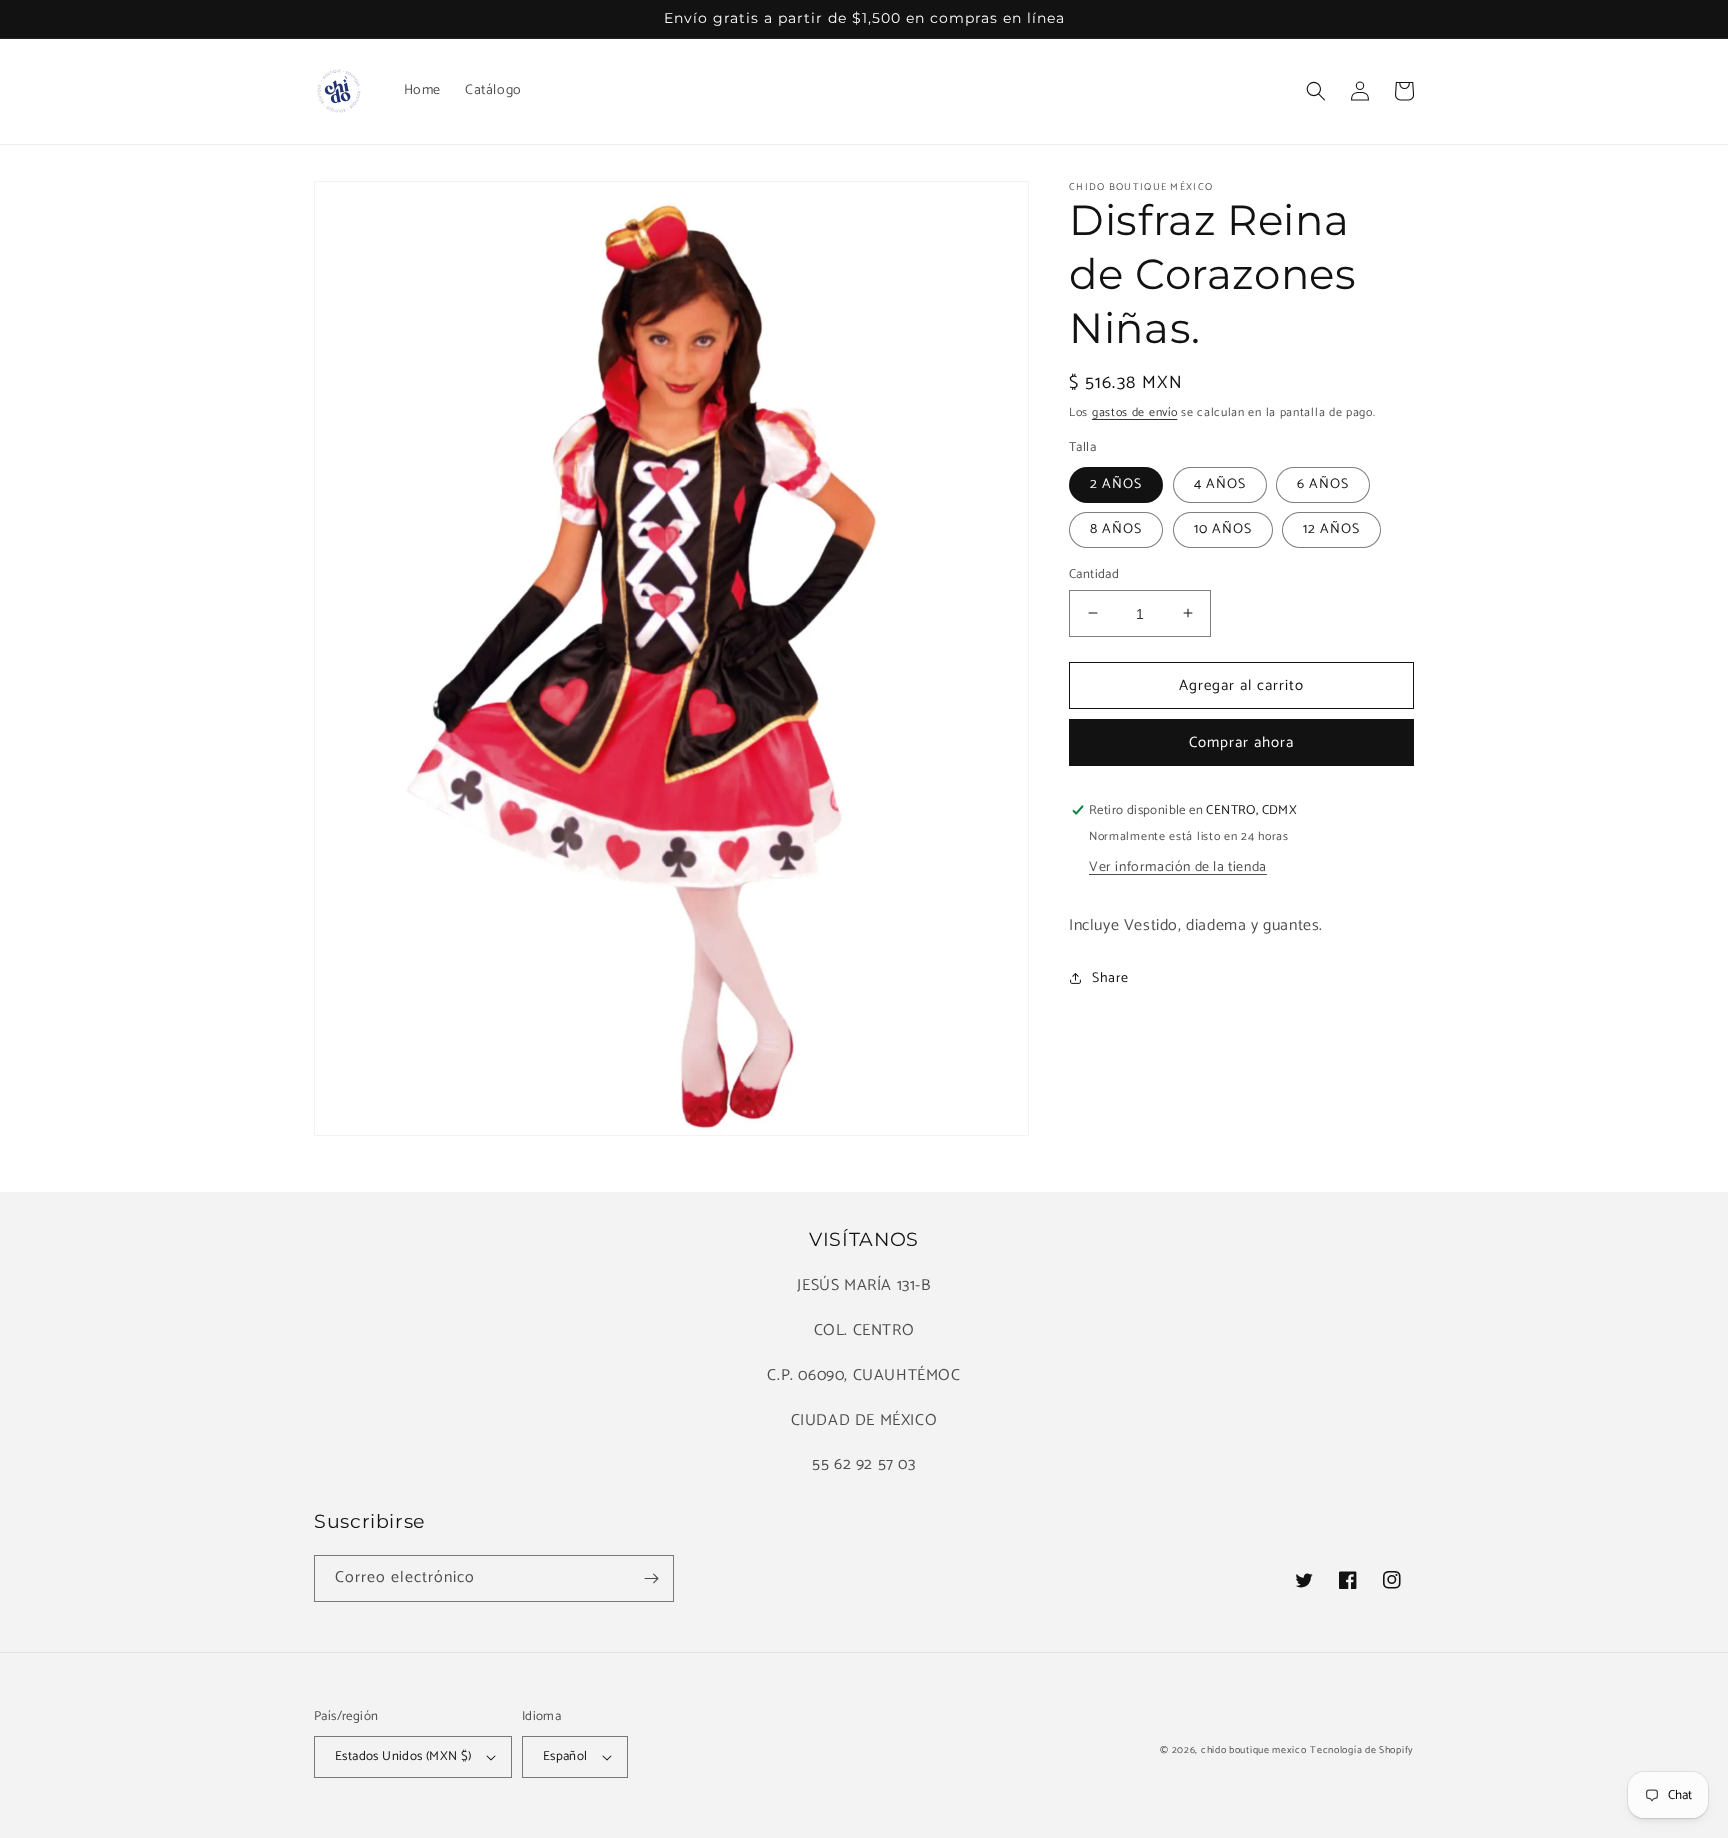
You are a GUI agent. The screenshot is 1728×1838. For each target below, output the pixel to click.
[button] (1316, 91)
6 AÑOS (1323, 483)
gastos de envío (1135, 412)
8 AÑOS (1116, 528)
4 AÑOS (1220, 483)
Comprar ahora (1241, 742)
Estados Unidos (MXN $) (403, 1756)
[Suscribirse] (651, 1578)
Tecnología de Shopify (1362, 1750)
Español (565, 1756)
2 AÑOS (1116, 483)
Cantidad (1094, 574)
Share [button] (1110, 978)
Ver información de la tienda (1178, 867)
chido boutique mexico (1254, 1750)
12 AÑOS (1331, 528)
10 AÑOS (1223, 528)
